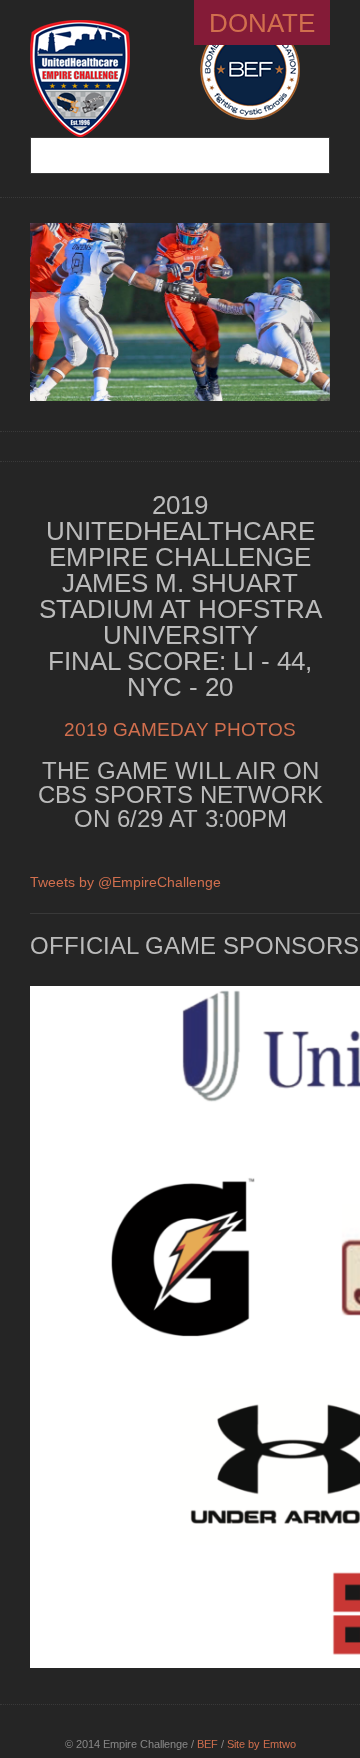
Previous (45, 307)
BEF (207, 1744)
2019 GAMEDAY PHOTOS (180, 729)
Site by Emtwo (261, 1744)
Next (315, 307)
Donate (262, 23)
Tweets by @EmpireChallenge (125, 882)
